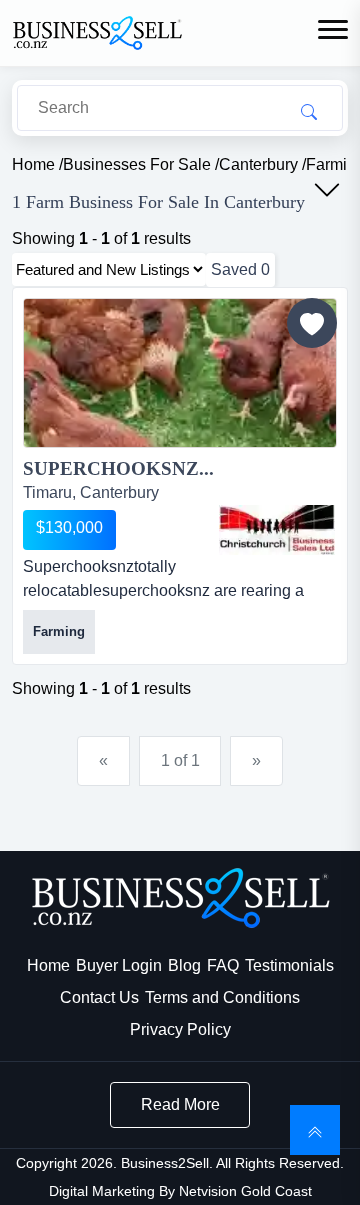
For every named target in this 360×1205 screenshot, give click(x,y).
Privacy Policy (180, 1029)
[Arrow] (327, 190)
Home (48, 965)
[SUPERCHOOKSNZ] (180, 376)
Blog (184, 965)
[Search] (309, 111)
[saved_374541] (312, 323)
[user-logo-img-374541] (277, 530)
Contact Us (99, 997)
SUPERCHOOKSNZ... (118, 468)
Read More (180, 1104)
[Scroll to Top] (315, 1130)
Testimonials (289, 965)
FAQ (223, 965)
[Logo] (97, 31)
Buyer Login (119, 965)
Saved (240, 269)
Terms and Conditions (222, 997)
